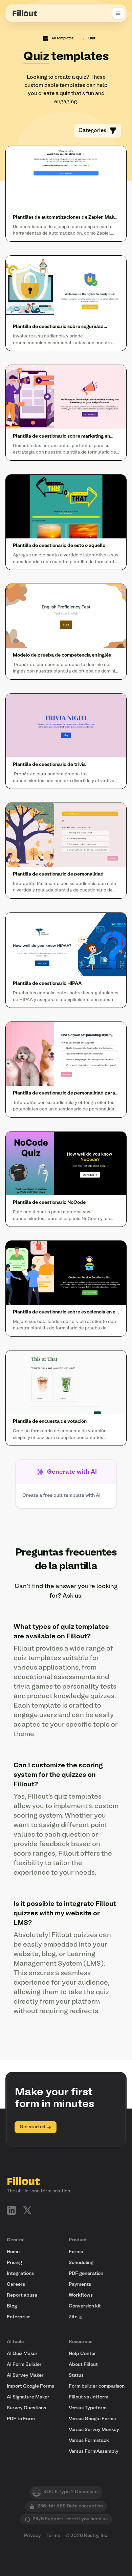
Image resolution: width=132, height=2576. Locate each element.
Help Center (82, 2354)
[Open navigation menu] (118, 13)
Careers (16, 2285)
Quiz (92, 39)
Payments (80, 2285)
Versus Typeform (88, 2408)
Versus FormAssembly (94, 2452)
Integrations (20, 2274)
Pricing (14, 2263)
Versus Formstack (89, 2441)
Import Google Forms (30, 2386)
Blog (12, 2306)
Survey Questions (26, 2408)
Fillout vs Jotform (89, 2397)
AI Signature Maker (28, 2397)
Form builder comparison (97, 2386)
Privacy (32, 2536)
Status (76, 2376)
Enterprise (19, 2317)
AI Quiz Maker (22, 2354)
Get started (32, 2127)
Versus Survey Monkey (94, 2430)
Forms (76, 2252)
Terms (53, 2536)
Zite (73, 2317)
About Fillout (83, 2365)
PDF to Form (21, 2419)
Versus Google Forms (92, 2419)
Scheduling (81, 2263)
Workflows (81, 2295)
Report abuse (22, 2295)
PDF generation (86, 2274)
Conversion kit (85, 2306)
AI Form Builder (24, 2365)
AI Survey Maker (25, 2376)
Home (13, 2252)
